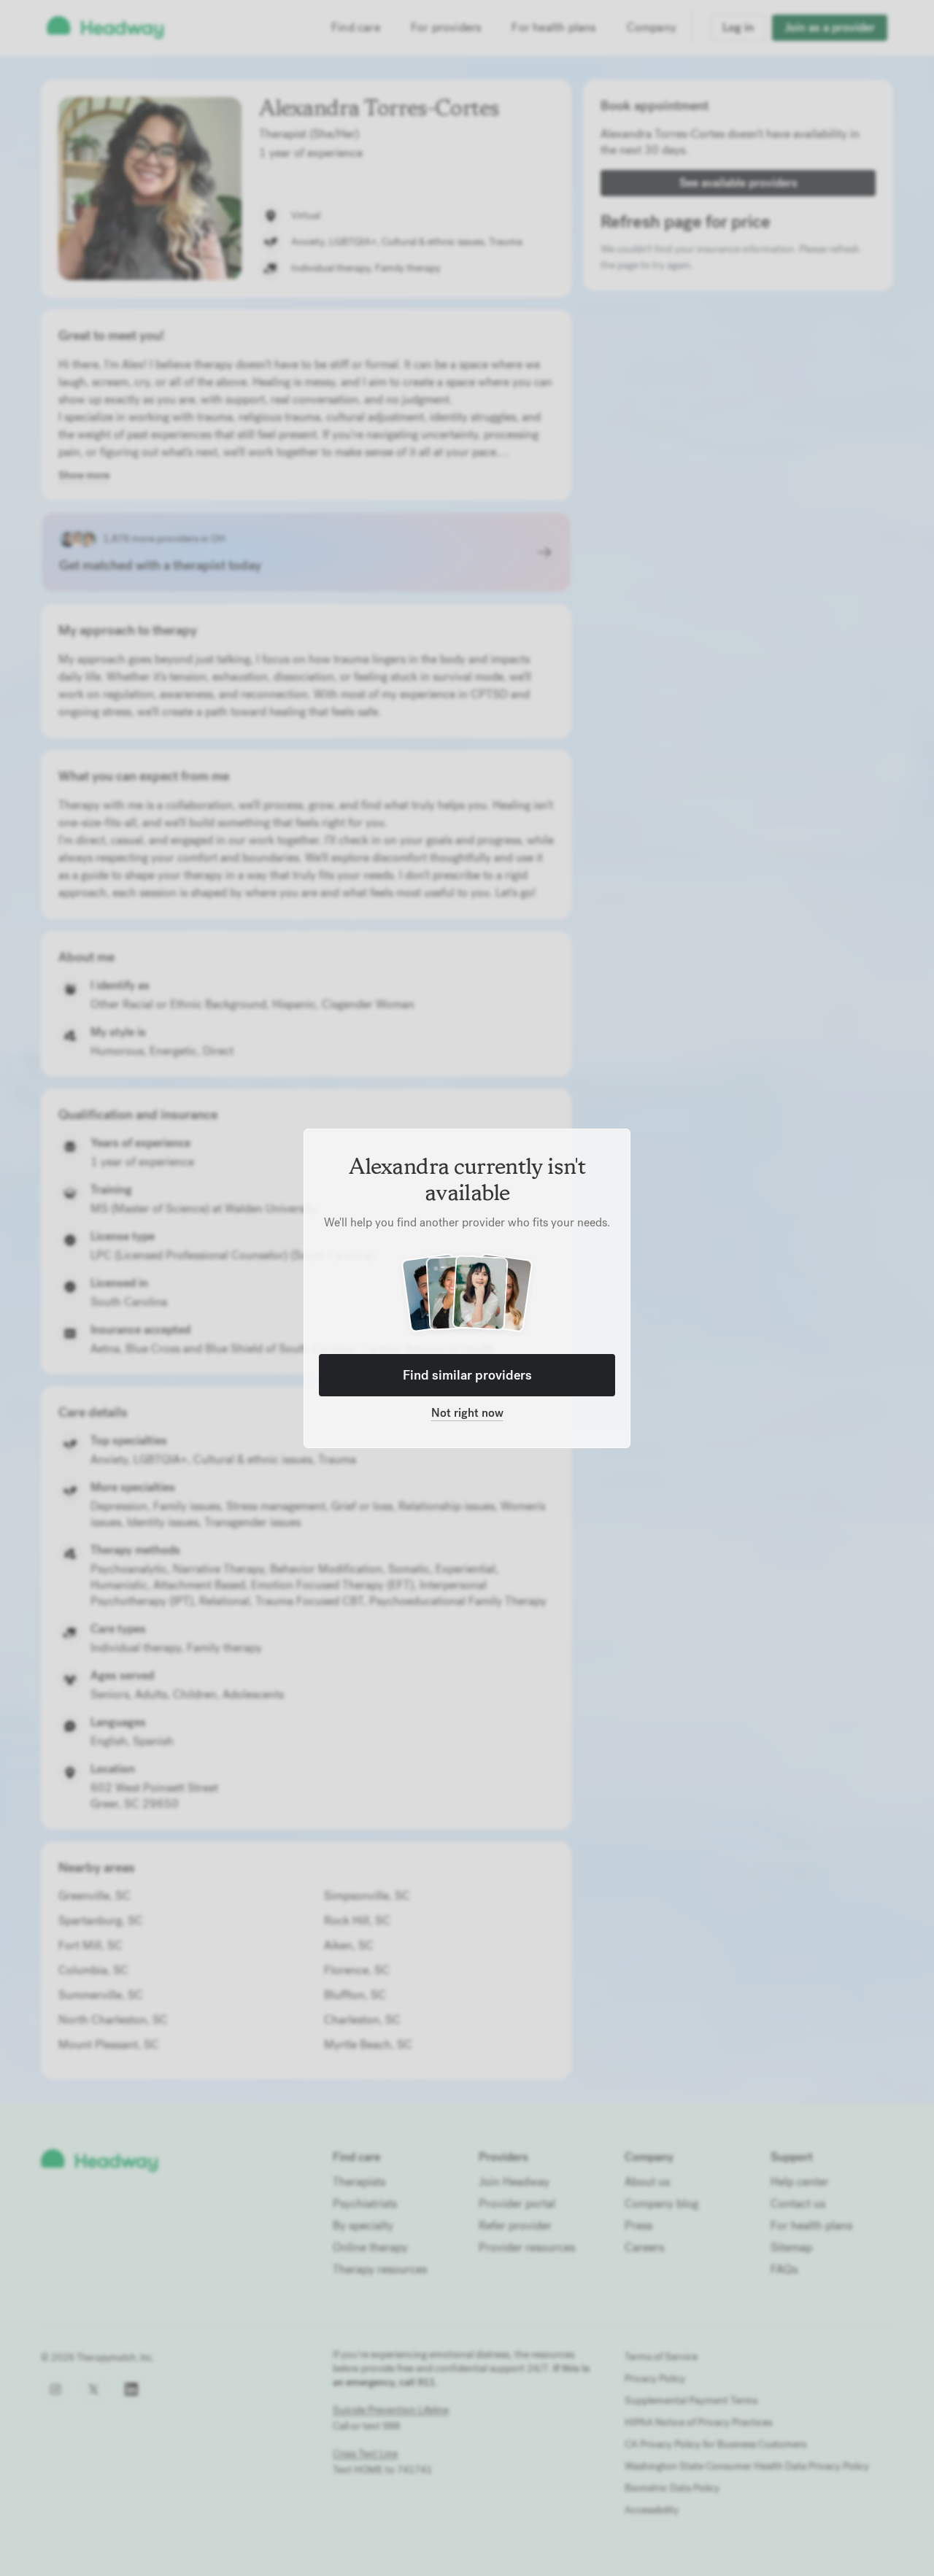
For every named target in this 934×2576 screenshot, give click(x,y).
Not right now (467, 1413)
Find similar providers (467, 1375)
